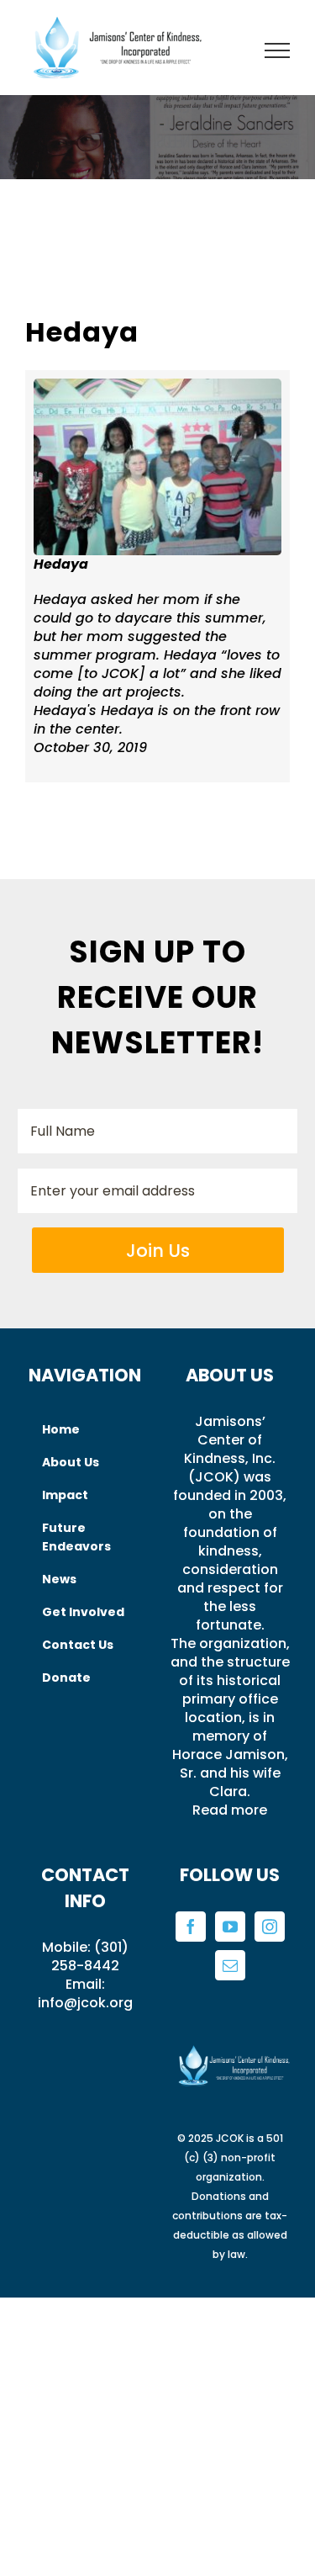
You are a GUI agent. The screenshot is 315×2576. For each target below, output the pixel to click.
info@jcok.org (85, 2003)
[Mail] (230, 1965)
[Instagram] (270, 1927)
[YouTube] (230, 1927)
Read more (230, 1810)
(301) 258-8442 (90, 1956)
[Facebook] (191, 1927)
